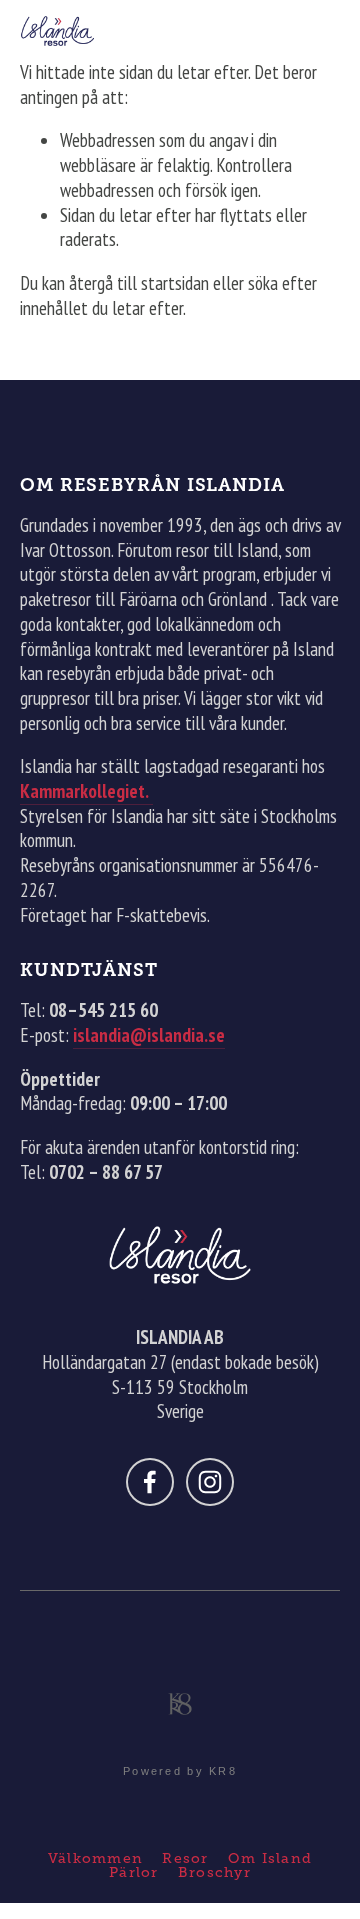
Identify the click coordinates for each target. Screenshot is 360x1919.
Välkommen (95, 1858)
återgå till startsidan (139, 283)
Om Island (270, 1858)
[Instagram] (210, 1482)
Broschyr (214, 1872)
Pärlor (134, 1872)
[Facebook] (150, 1482)
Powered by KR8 (180, 1771)
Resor (185, 1858)
